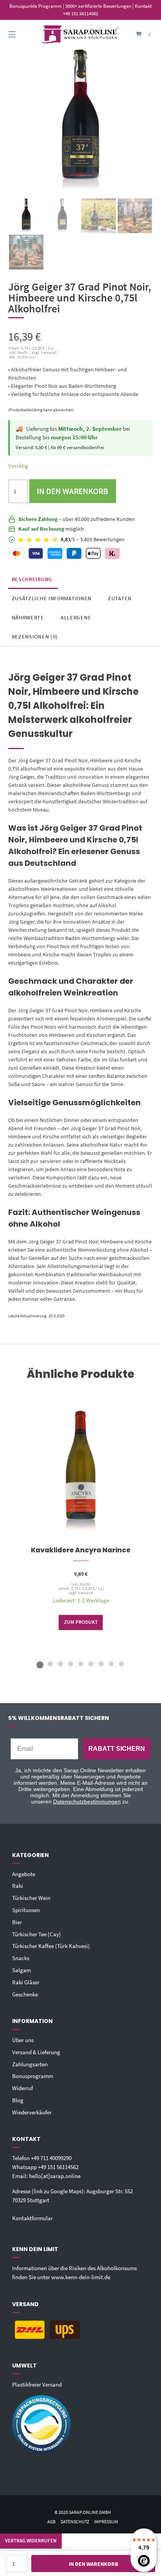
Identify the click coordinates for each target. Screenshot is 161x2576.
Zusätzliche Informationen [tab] (52, 598)
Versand (85, 1593)
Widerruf (22, 2088)
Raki (18, 1886)
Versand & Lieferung (36, 2052)
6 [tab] (91, 1664)
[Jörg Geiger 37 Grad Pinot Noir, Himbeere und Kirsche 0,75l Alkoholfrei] (26, 216)
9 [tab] (121, 1664)
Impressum (106, 2522)
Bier (17, 1922)
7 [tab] (101, 1664)
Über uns (23, 2040)
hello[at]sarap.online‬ (55, 2176)
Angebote (24, 1874)
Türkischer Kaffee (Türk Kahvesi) (51, 1946)
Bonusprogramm (33, 2076)
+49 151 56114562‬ (58, 2167)
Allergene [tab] (76, 617)
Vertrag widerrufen (31, 2541)
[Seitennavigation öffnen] (23, 35)
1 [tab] (40, 1664)
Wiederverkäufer (32, 2112)
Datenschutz (75, 2522)
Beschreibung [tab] (32, 579)
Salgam (21, 1970)
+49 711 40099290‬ (51, 2158)
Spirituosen (26, 1910)
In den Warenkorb (72, 491)
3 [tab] (60, 1664)
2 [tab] (50, 1664)
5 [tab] (80, 1664)
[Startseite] (80, 35)
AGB (51, 2522)
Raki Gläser (26, 1982)
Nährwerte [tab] (28, 617)
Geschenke (25, 1994)
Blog (18, 2100)
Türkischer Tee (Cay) (37, 1934)
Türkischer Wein (31, 1898)
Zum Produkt (80, 1622)
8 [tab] (111, 1664)
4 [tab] (70, 1664)
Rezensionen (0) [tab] (35, 637)
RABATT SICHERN (117, 1749)
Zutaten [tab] (120, 598)
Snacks (21, 1958)
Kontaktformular (32, 2218)
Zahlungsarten (30, 2064)
